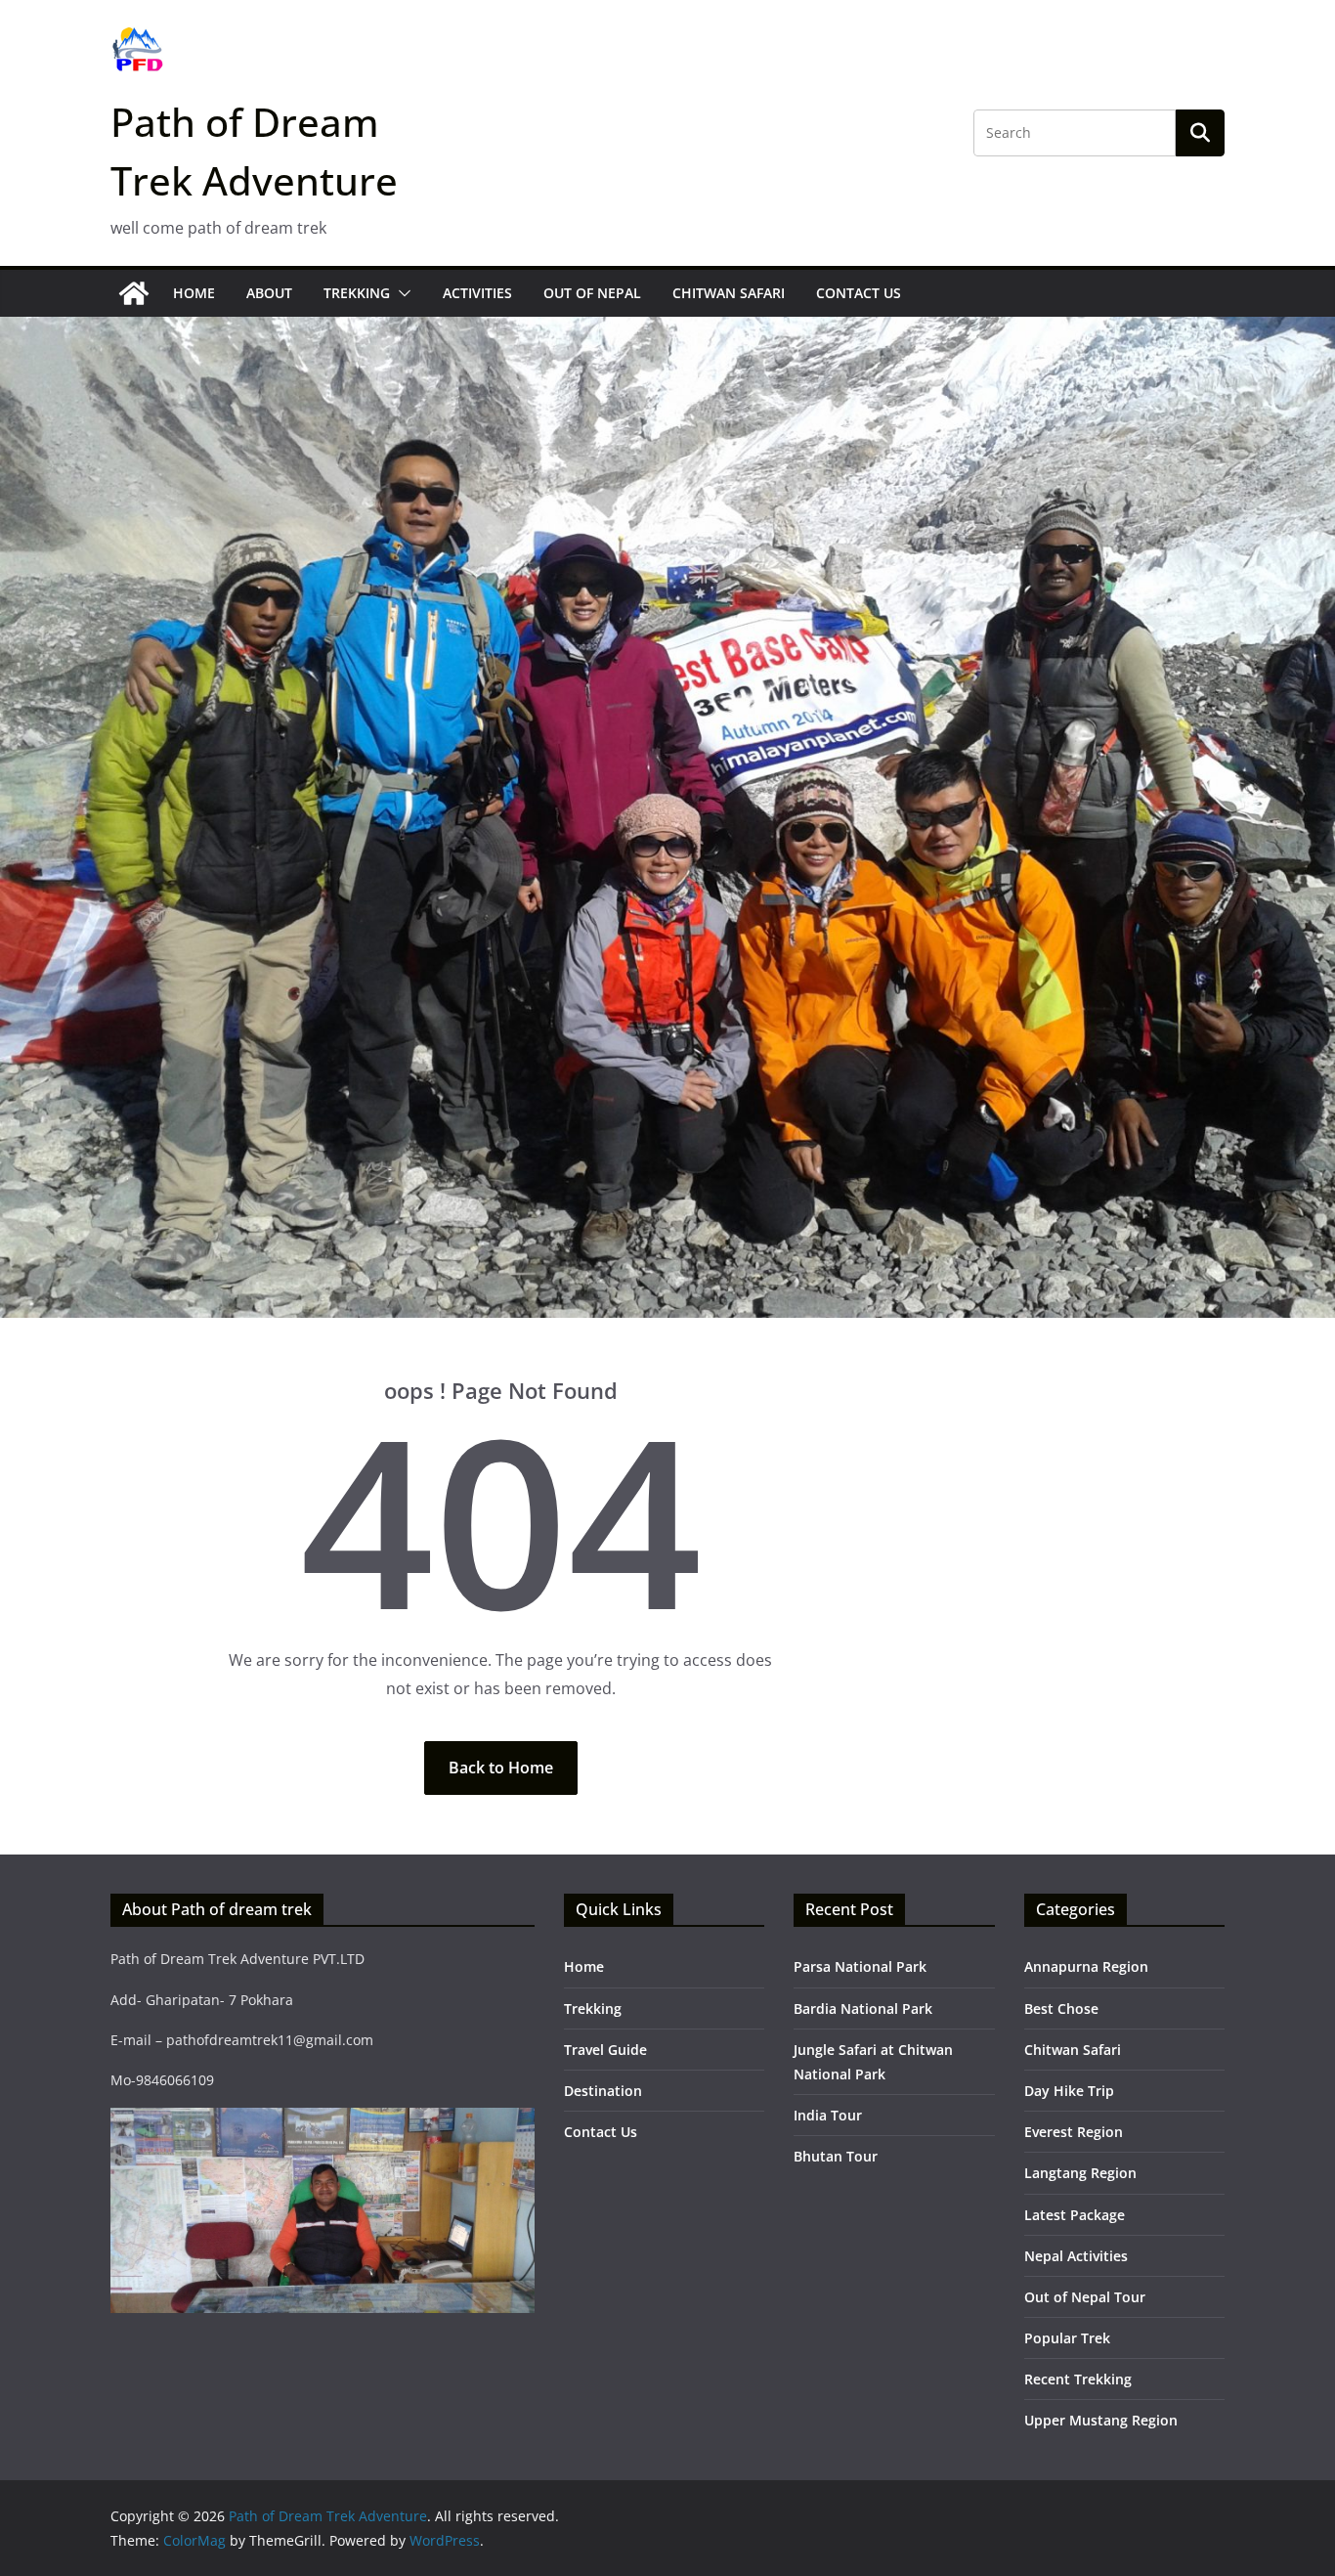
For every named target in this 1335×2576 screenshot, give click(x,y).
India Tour (828, 2115)
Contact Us (859, 293)
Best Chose (1061, 2008)
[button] (401, 293)
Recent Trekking (1078, 2379)
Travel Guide (605, 2050)
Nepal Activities (1076, 2256)
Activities (477, 293)
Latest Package (1075, 2215)
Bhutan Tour (836, 2156)
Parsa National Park (860, 1966)
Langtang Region (1080, 2173)
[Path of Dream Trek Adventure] (134, 293)
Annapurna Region (1086, 1966)
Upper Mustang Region (1101, 2420)
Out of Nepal (592, 293)
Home (194, 293)
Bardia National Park (863, 2008)
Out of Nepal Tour (1085, 2297)
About (269, 293)
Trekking (357, 293)
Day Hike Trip (1069, 2091)
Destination (603, 2091)
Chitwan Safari (729, 293)
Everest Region (1074, 2132)
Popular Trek (1067, 2338)
